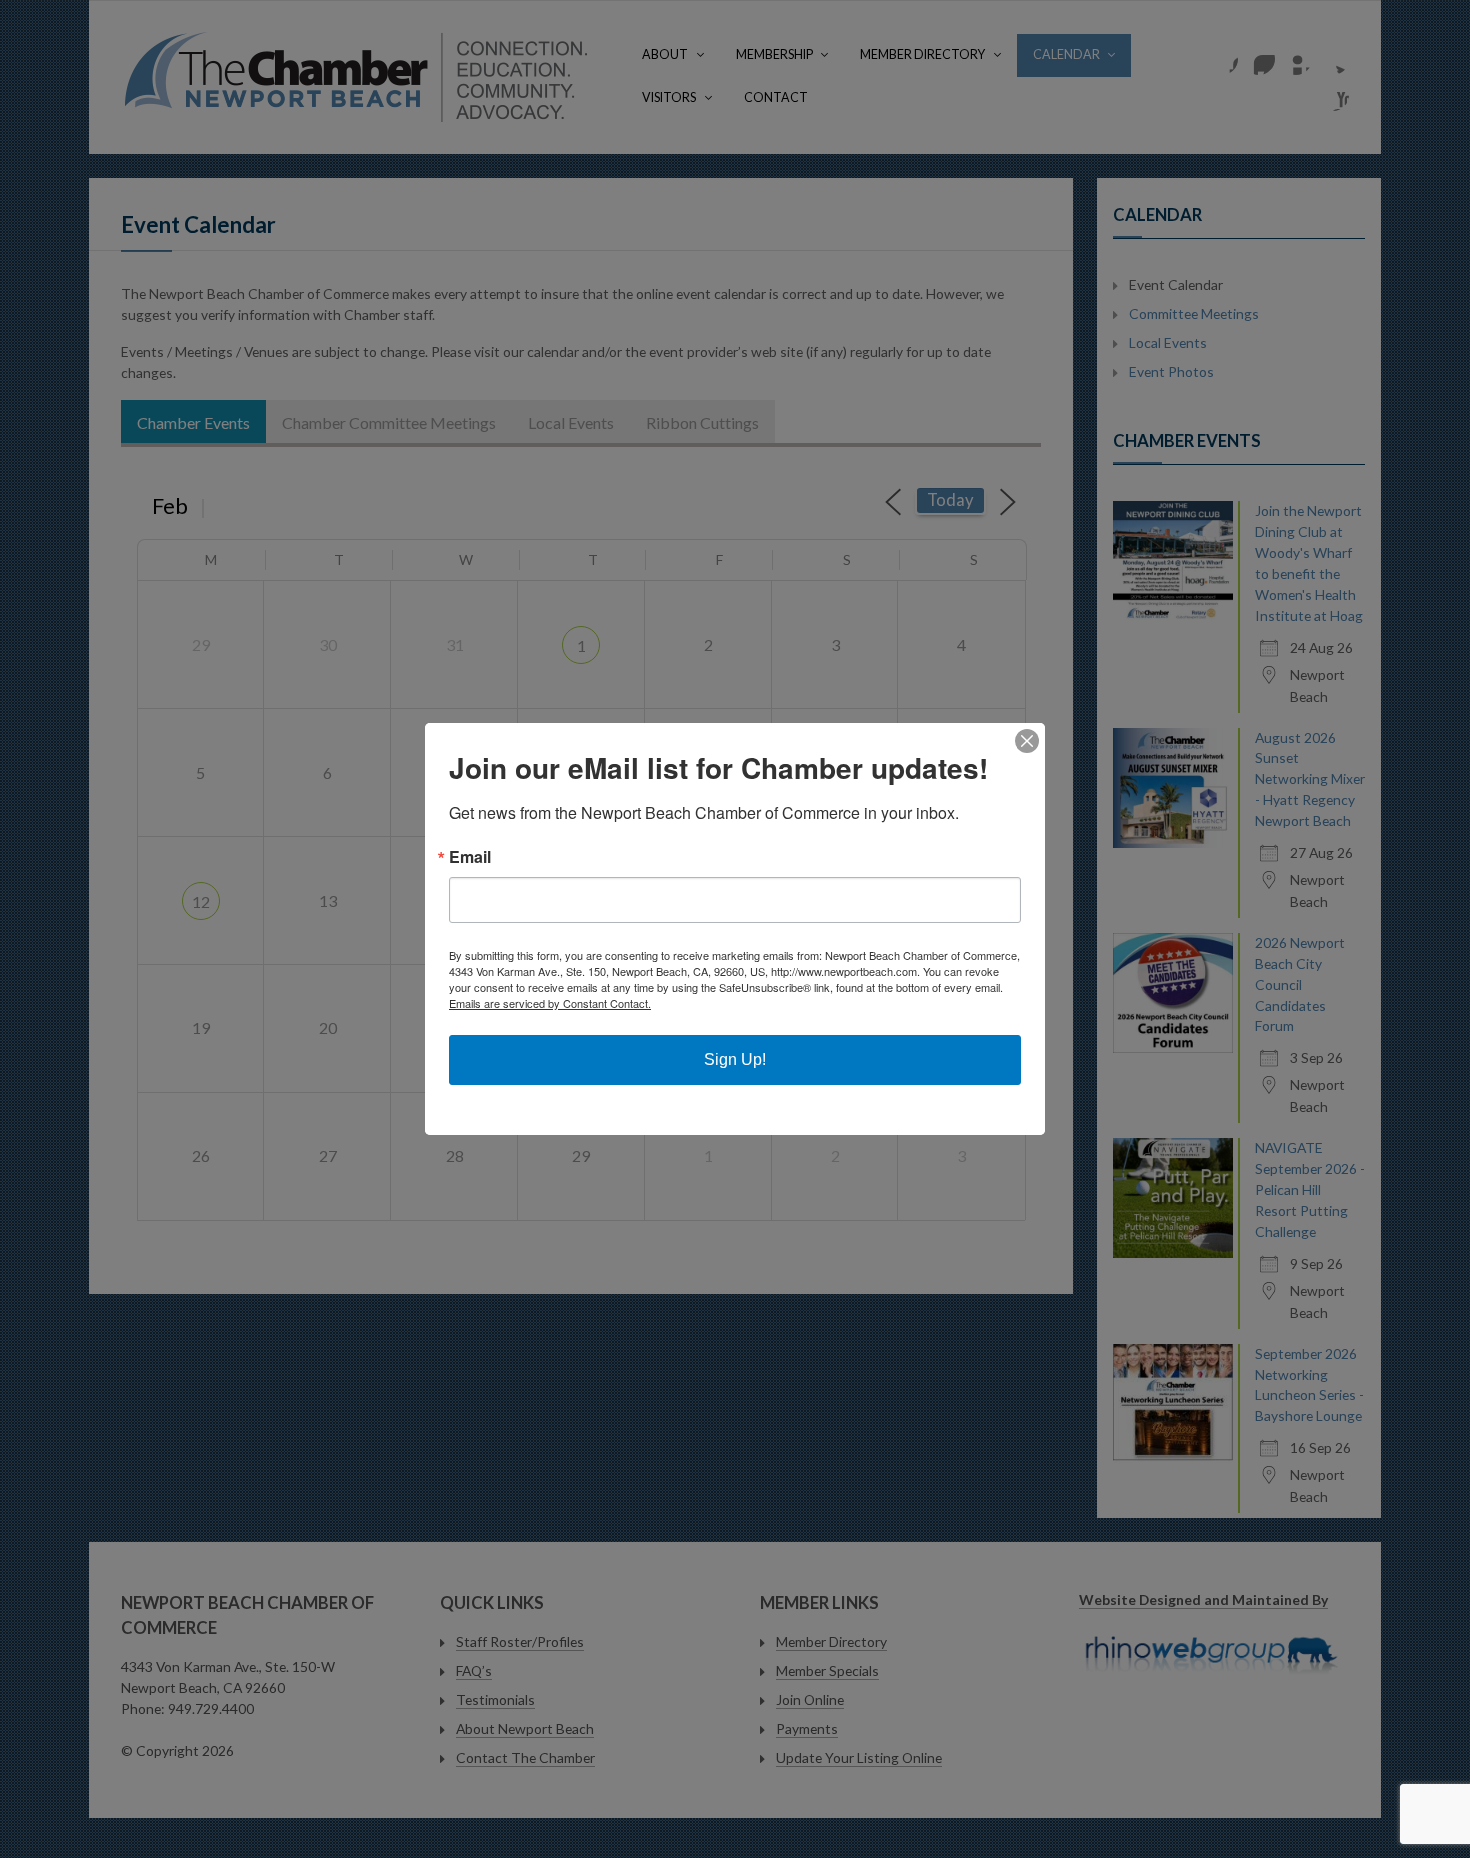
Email (470, 857)
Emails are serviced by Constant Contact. (550, 1003)
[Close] (1027, 741)
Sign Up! (735, 1059)
